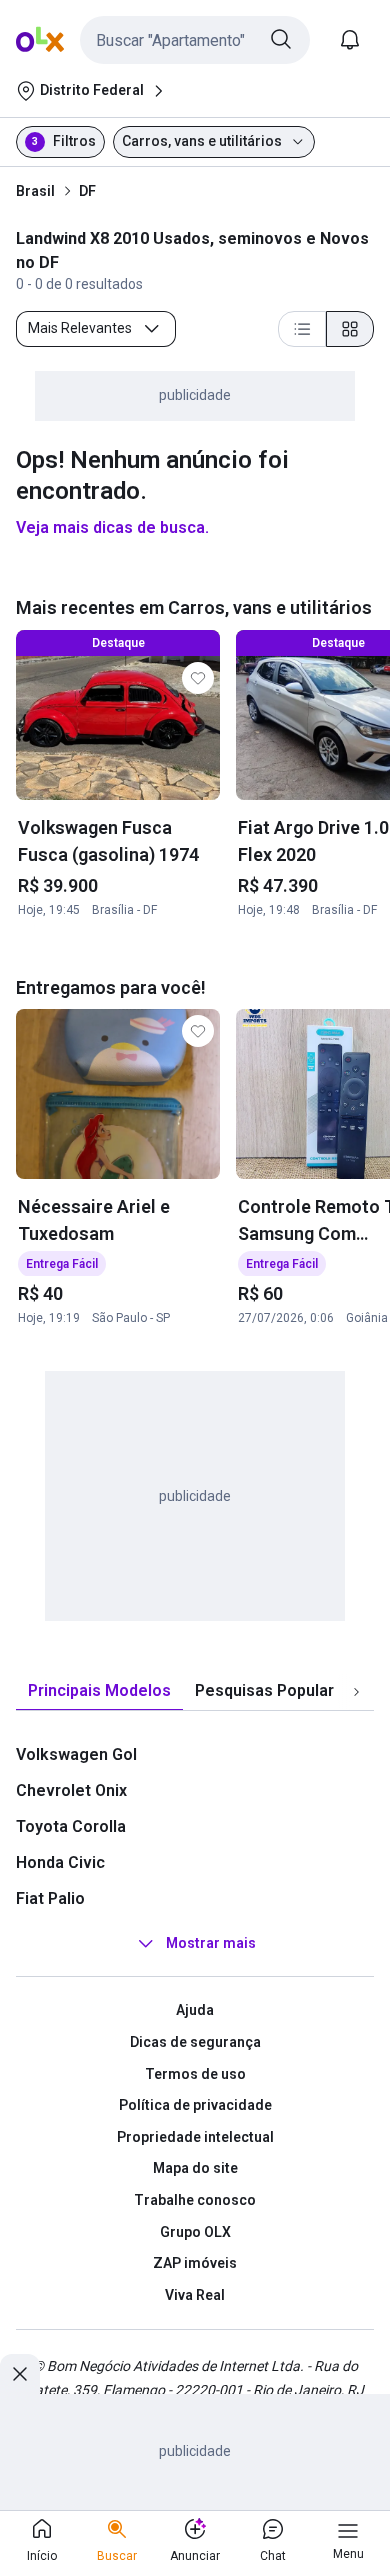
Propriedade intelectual (195, 2137)
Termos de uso (195, 2074)
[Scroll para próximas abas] (356, 1692)
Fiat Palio (50, 1898)
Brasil (35, 191)
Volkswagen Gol (76, 1754)
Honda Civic (60, 1862)
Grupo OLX (195, 2232)
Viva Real (195, 2295)
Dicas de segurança (195, 2042)
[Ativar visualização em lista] (302, 329)
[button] (195, 40)
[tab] (99, 1691)
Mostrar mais (211, 1944)
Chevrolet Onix (71, 1790)
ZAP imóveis (195, 2263)
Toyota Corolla (71, 1826)
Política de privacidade (195, 2105)
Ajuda (195, 2010)
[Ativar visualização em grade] (350, 329)
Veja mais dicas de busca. (112, 527)
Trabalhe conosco (195, 2200)
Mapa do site (195, 2168)
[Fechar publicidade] (20, 2374)
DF (87, 191)
